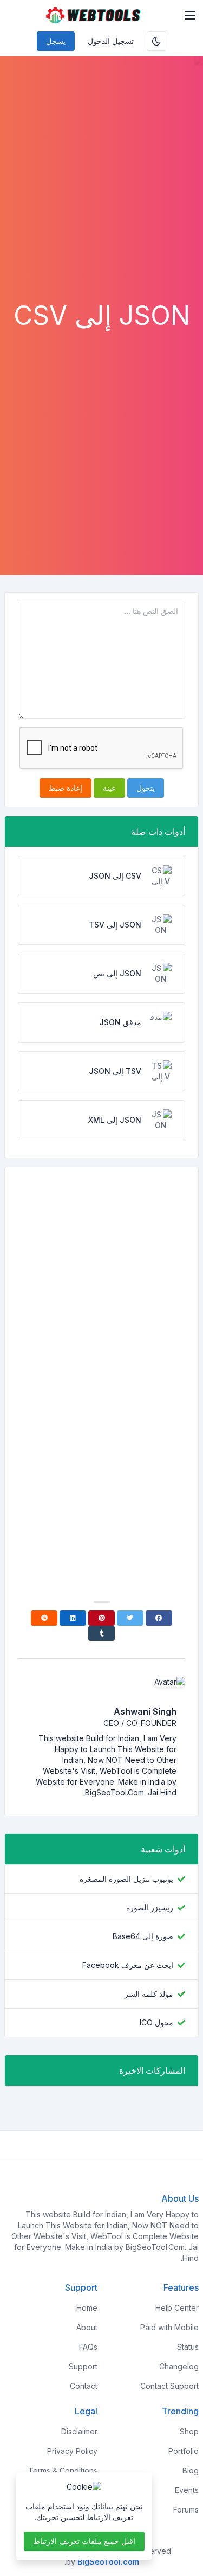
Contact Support (169, 2386)
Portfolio (184, 2451)
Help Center (177, 2308)
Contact (84, 2386)
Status (188, 2347)
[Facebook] (159, 1618)
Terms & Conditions (63, 2470)
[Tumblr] (101, 1633)
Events (187, 2490)
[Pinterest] (101, 1618)
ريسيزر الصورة (150, 1907)
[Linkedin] (73, 1618)
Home (87, 2308)
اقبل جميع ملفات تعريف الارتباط (84, 2541)
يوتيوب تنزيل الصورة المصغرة (126, 1879)
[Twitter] (130, 1618)
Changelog (179, 2366)
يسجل (56, 41)
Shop (189, 2431)
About (87, 2327)
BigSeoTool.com (108, 2562)
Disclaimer (79, 2431)
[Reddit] (44, 1618)
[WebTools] (93, 15)
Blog (191, 2470)
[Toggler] (190, 15)
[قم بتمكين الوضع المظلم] (156, 41)
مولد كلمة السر (149, 1994)
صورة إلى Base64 (143, 1936)
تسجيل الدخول (111, 41)
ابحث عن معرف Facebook (128, 1965)
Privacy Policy (72, 2451)
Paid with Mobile (169, 2327)
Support (83, 2366)
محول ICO (156, 2022)
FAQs (88, 2347)
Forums (186, 2510)
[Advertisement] (101, 193)
